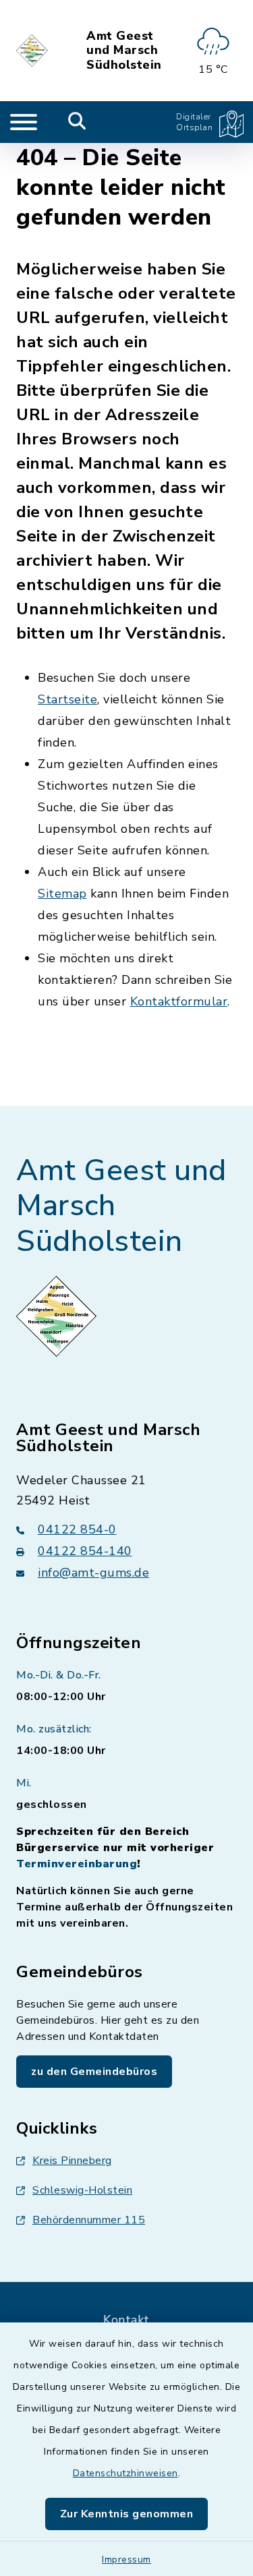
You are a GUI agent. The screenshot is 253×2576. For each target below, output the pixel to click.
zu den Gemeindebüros (94, 2072)
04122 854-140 (85, 1551)
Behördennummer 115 (89, 2220)
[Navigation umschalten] (24, 122)
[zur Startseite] (33, 51)
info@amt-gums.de (93, 1573)
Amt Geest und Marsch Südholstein (124, 51)
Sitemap (62, 894)
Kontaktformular (179, 1001)
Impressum (126, 2559)
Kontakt (126, 2320)
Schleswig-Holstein (82, 2190)
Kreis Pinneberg (72, 2161)
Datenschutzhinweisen (125, 2473)
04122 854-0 (77, 1529)
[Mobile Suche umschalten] (77, 122)
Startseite (67, 699)
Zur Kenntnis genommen (127, 2514)
